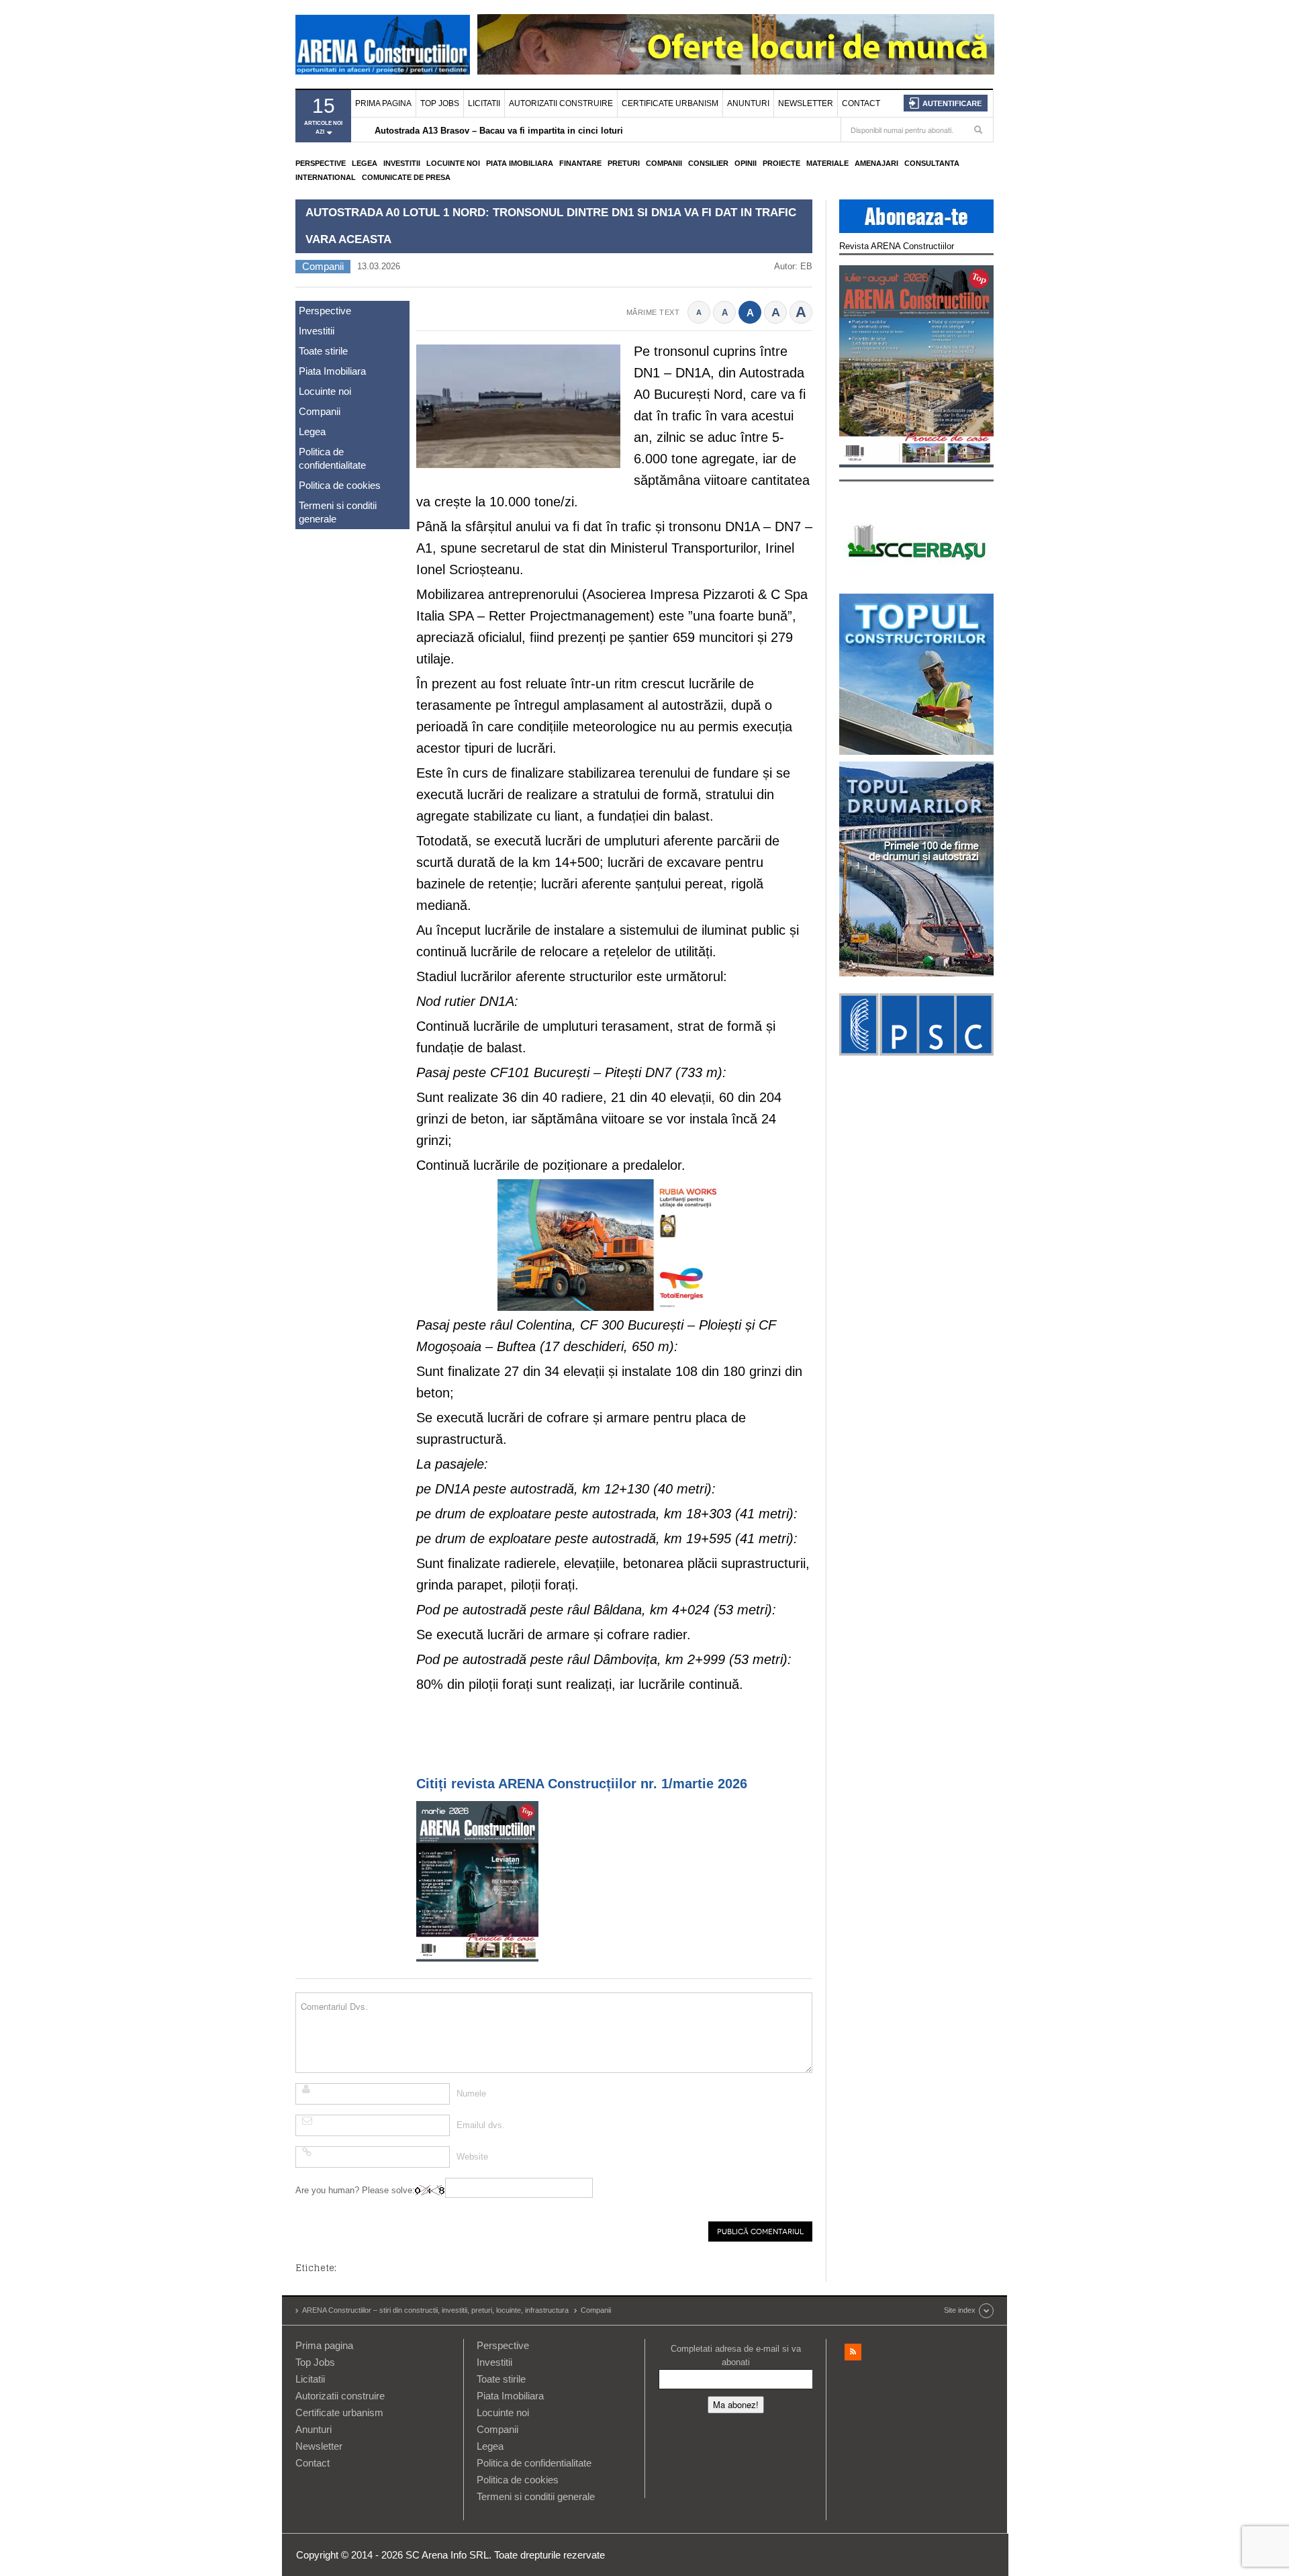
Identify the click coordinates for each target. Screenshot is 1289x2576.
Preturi (624, 163)
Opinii (746, 163)
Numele (471, 2094)
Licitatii (484, 103)
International (326, 177)
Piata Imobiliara (520, 163)
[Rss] (853, 2352)
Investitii (402, 163)
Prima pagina (383, 103)
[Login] (946, 103)
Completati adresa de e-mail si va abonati (736, 2355)
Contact (861, 103)
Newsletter (806, 103)
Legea (365, 163)
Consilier (708, 163)
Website (472, 2157)
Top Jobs (440, 103)
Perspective (321, 163)
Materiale (827, 163)
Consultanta (932, 163)
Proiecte (781, 163)
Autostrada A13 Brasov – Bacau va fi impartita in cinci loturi (499, 131)
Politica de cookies (340, 485)
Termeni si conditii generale (338, 512)
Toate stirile (323, 351)
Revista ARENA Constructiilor (897, 246)
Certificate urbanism (670, 103)
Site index (960, 2310)
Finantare (580, 163)
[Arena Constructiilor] (383, 44)
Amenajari (876, 163)
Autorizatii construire (561, 103)
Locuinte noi (453, 163)
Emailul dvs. (481, 2125)
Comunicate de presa (406, 177)
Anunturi (748, 103)
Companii (664, 163)
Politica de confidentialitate (332, 458)
